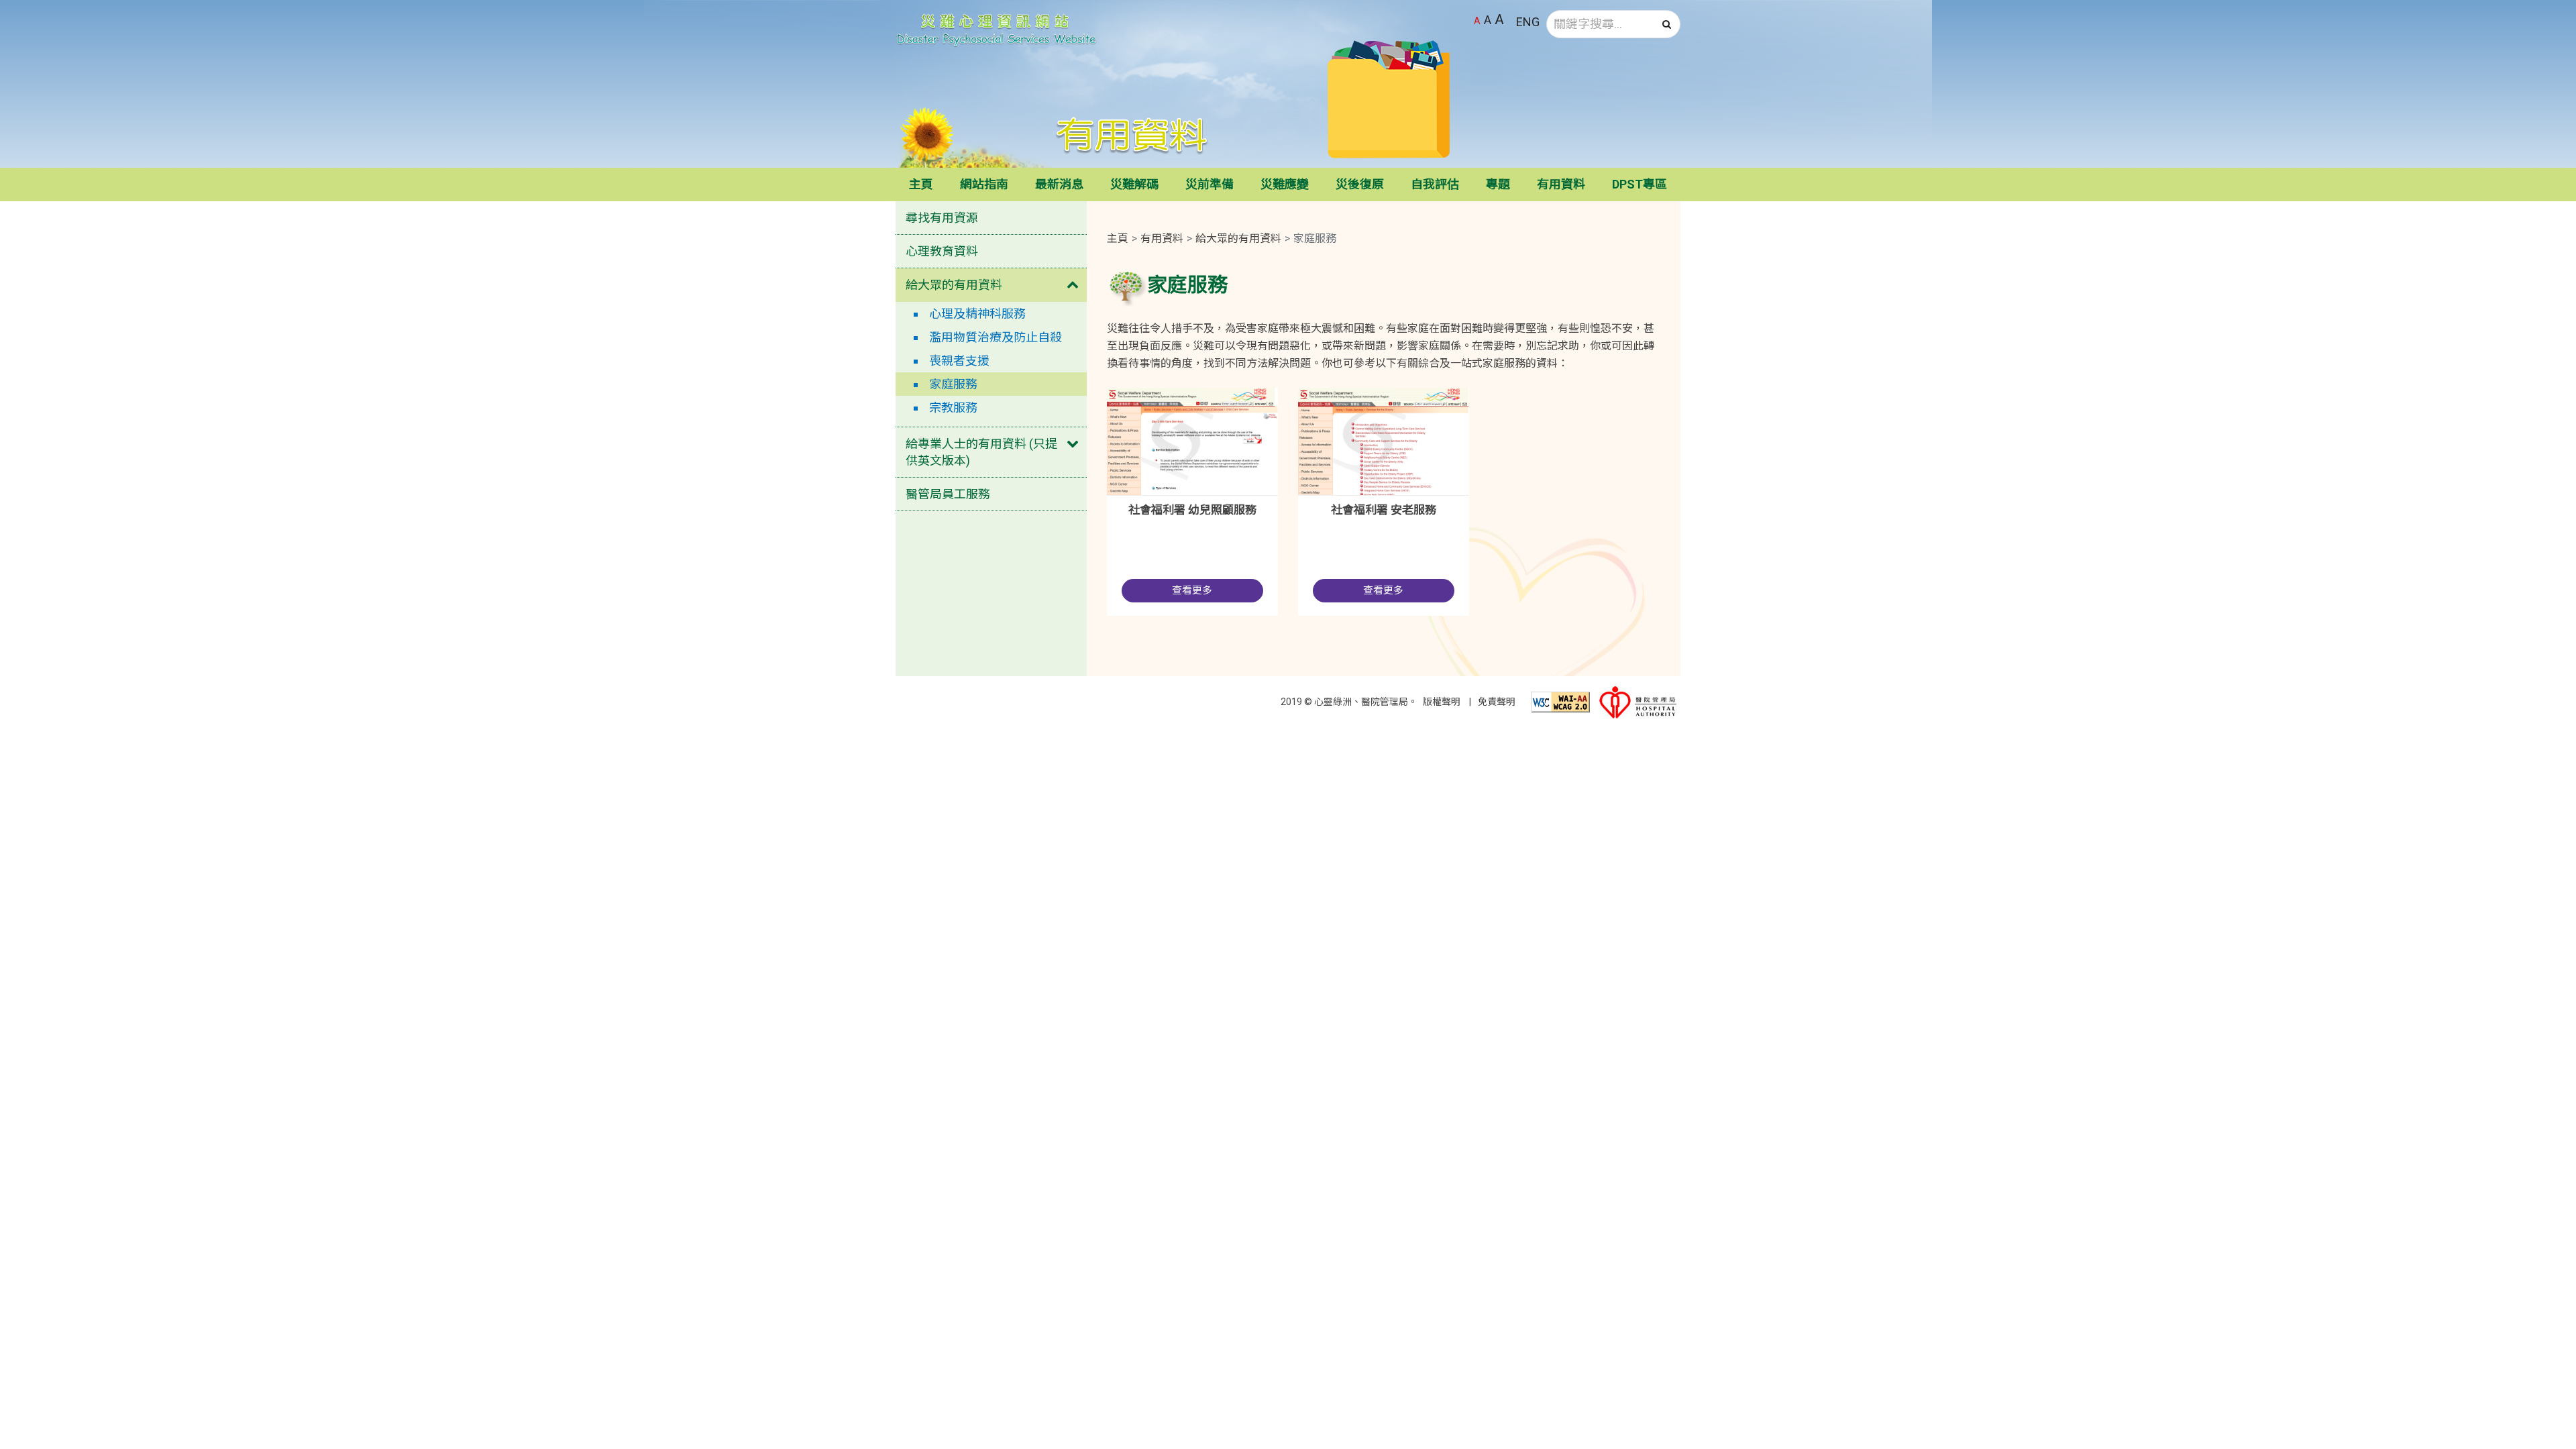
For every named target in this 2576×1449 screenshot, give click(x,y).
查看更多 (1192, 590)
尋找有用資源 (942, 218)
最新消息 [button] (1059, 184)
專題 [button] (1498, 184)
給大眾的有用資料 (954, 285)
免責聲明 (1497, 702)
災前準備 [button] (1210, 184)
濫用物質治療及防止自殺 (996, 337)
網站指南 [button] (984, 184)
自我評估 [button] (1435, 184)
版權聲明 (1442, 702)
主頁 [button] (921, 184)
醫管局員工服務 (948, 494)
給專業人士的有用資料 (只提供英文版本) (981, 452)
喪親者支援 (959, 361)
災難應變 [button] (1285, 184)
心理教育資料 (942, 251)
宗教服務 (953, 408)
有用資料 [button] (1561, 184)
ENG (1528, 22)
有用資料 (1162, 238)
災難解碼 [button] (1134, 184)
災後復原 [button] (1360, 184)
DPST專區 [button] (1640, 184)
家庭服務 (953, 384)
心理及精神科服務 (977, 314)
